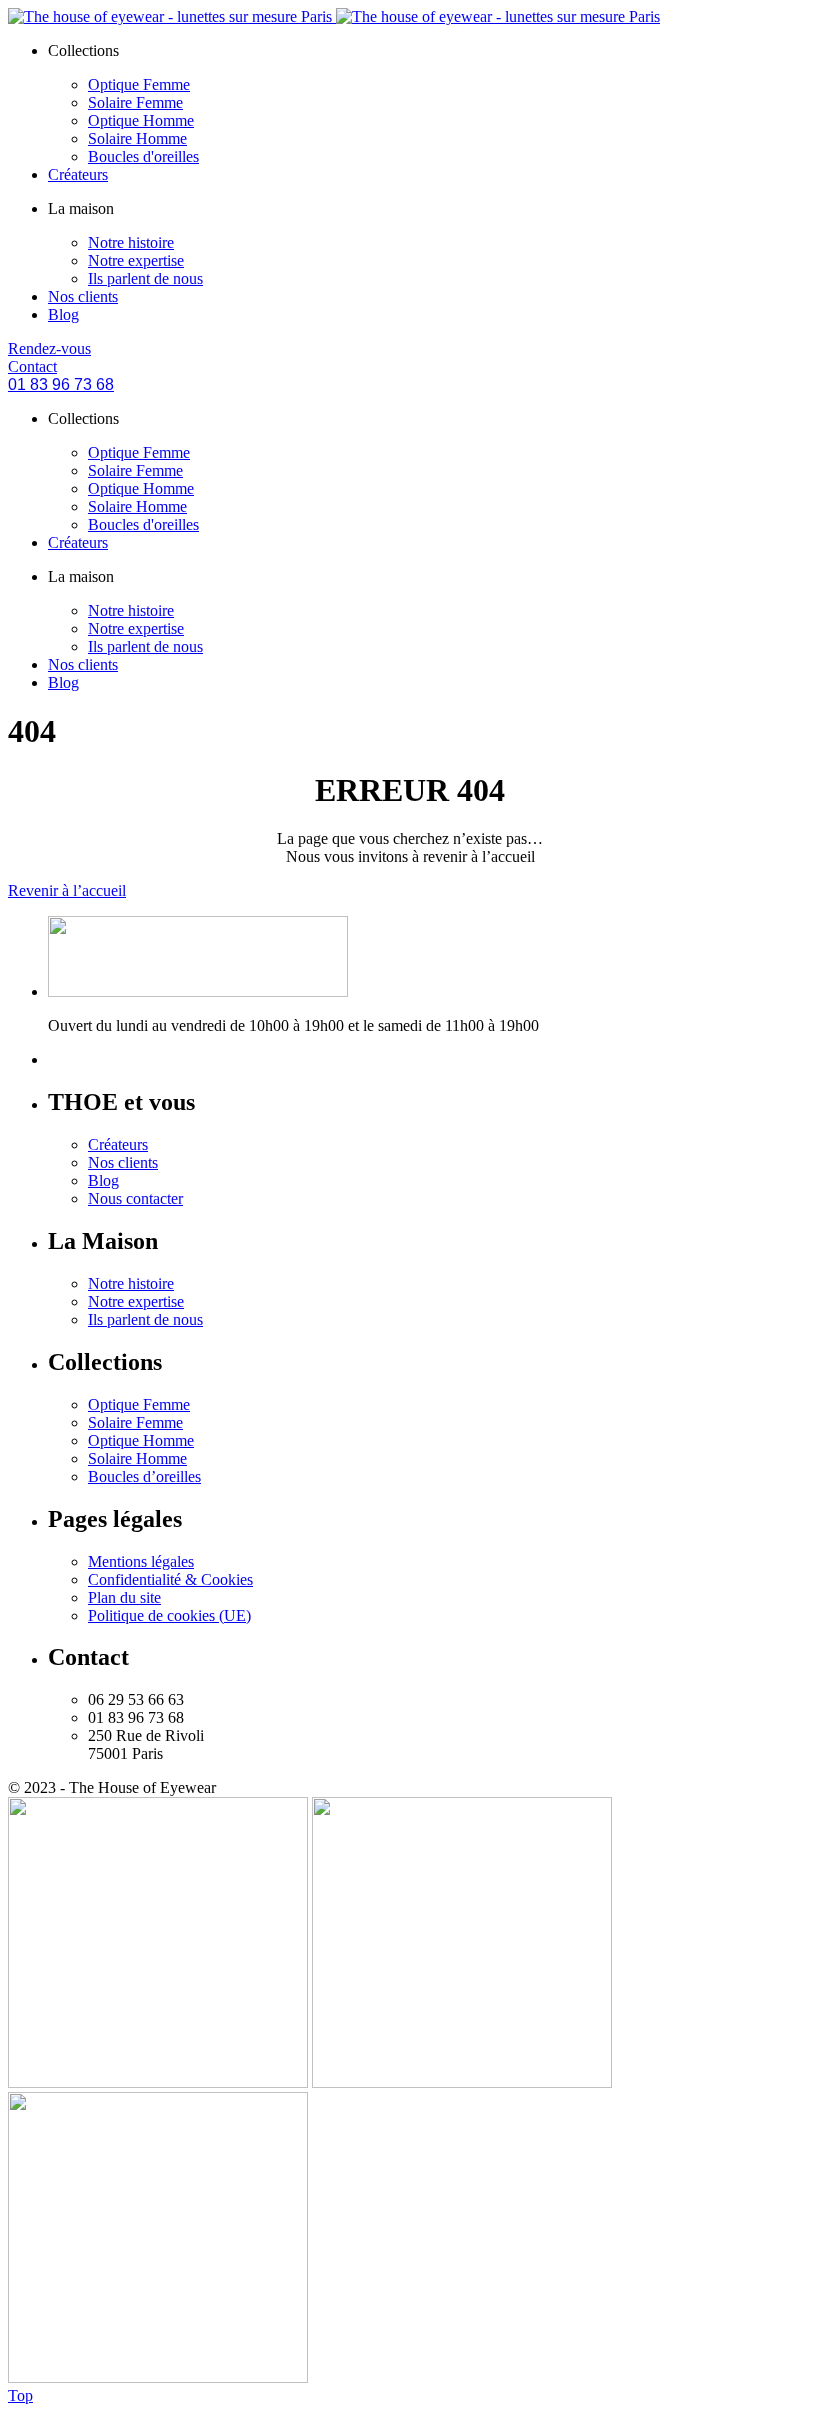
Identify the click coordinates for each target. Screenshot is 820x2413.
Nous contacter (135, 1198)
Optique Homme (141, 120)
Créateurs (78, 174)
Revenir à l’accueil (67, 890)
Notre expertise (136, 260)
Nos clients (83, 296)
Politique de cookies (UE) (169, 1615)
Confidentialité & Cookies (170, 1579)
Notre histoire (131, 242)
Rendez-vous (49, 348)
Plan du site (124, 1597)
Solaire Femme (135, 102)
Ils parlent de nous (145, 278)
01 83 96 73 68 (61, 384)
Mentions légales (141, 1561)
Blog (63, 314)
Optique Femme (139, 84)
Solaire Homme (137, 138)
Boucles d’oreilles (144, 1476)
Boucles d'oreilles (143, 156)
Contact (32, 366)
